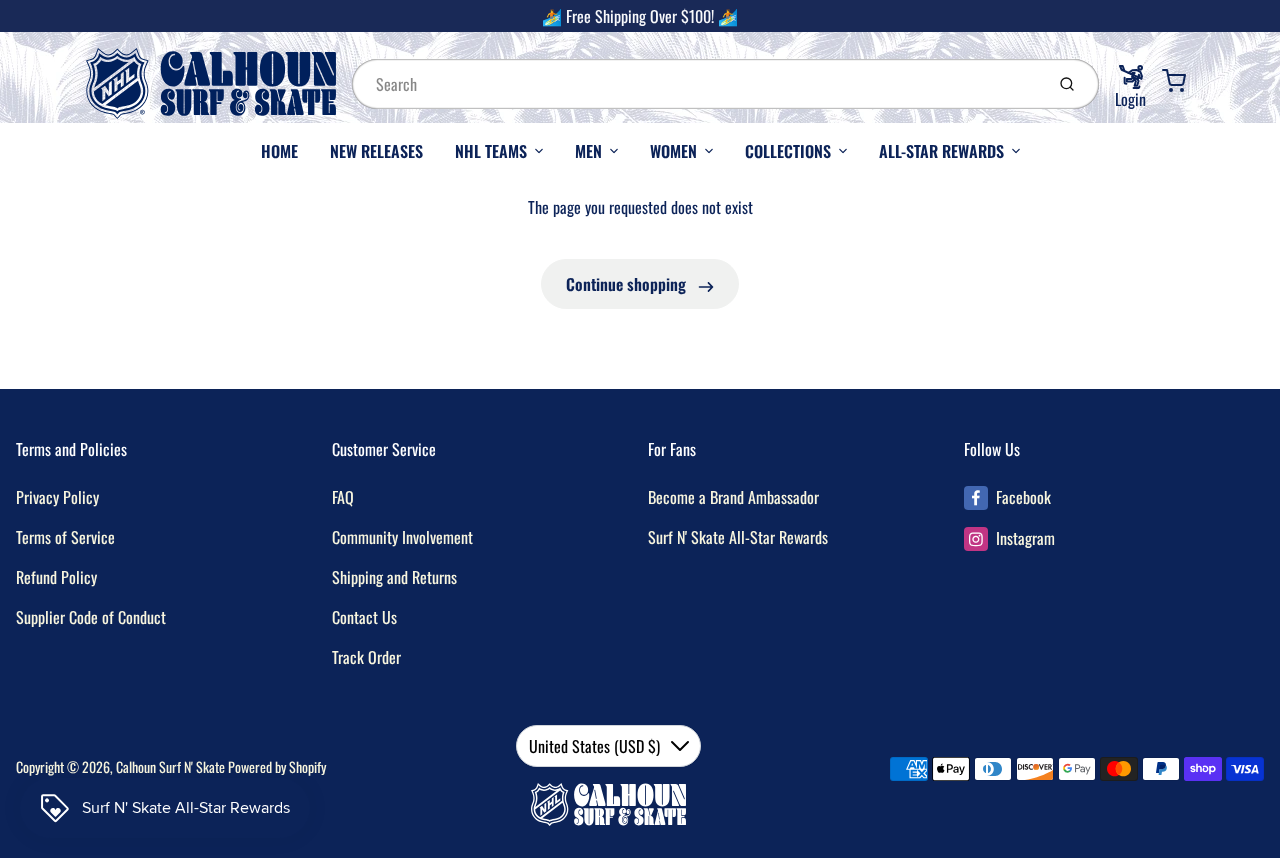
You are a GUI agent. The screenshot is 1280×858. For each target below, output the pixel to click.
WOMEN (673, 151)
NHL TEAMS (491, 151)
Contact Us (364, 617)
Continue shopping (628, 284)
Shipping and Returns (394, 577)
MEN (588, 151)
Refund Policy (56, 577)
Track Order (366, 657)
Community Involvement (402, 537)
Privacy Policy (57, 497)
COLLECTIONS (788, 151)
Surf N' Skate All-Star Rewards (738, 537)
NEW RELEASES (376, 151)
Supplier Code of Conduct (91, 617)
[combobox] (696, 84)
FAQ (343, 497)
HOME (279, 151)
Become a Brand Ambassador (733, 497)
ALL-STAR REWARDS (941, 151)
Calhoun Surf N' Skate (170, 766)
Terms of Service (65, 537)
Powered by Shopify (277, 766)
